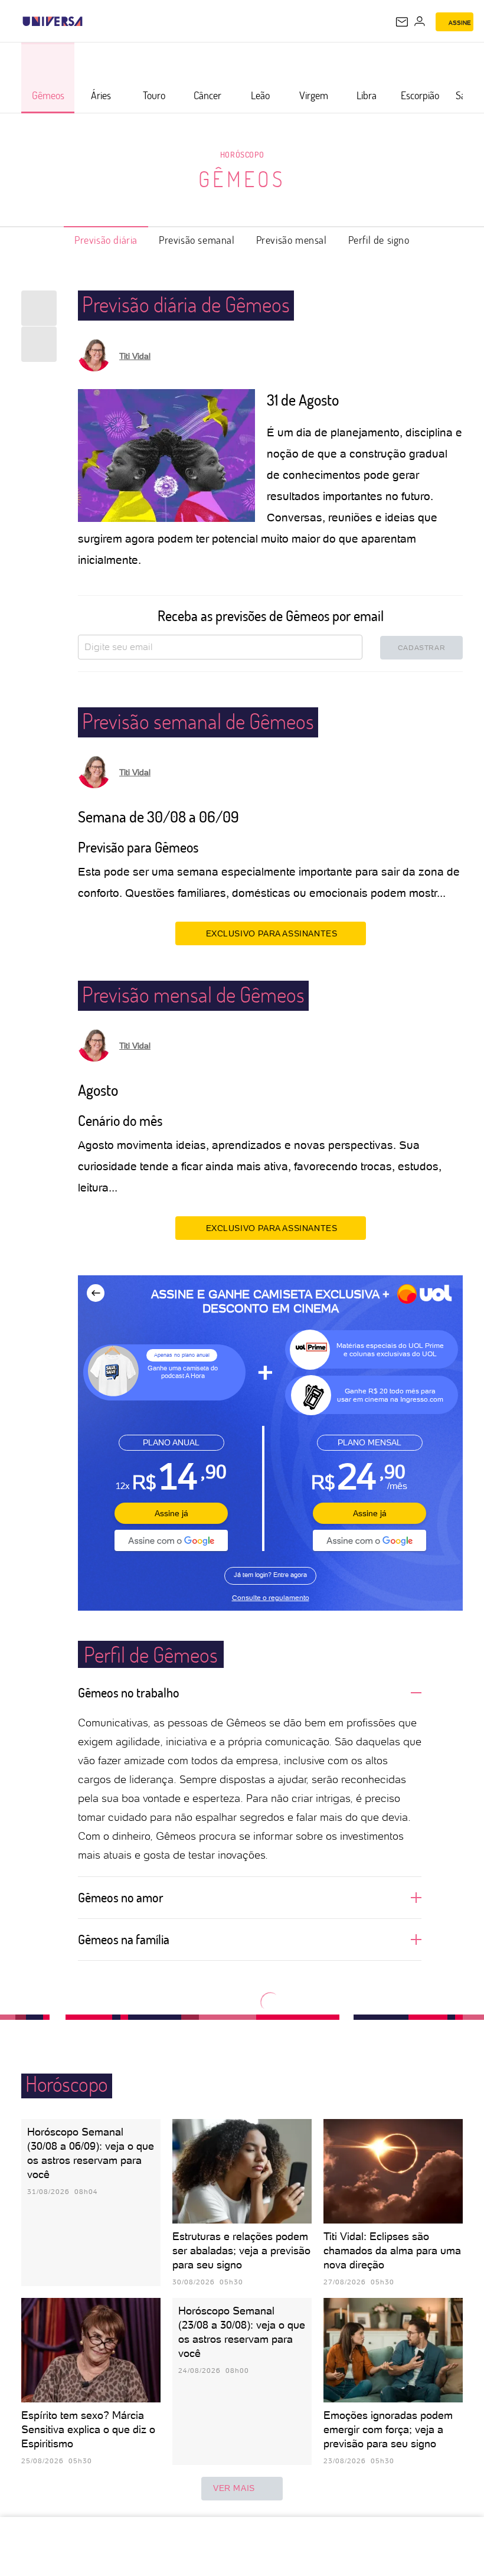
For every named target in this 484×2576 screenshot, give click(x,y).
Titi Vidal (135, 356)
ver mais (234, 2488)
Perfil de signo (379, 240)
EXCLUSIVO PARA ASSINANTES (272, 933)
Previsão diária (106, 240)
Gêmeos (242, 179)
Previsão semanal (197, 240)
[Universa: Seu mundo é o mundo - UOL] (53, 21)
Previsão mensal (292, 240)
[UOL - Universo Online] (90, 21)
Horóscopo (242, 154)
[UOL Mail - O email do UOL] (402, 22)
